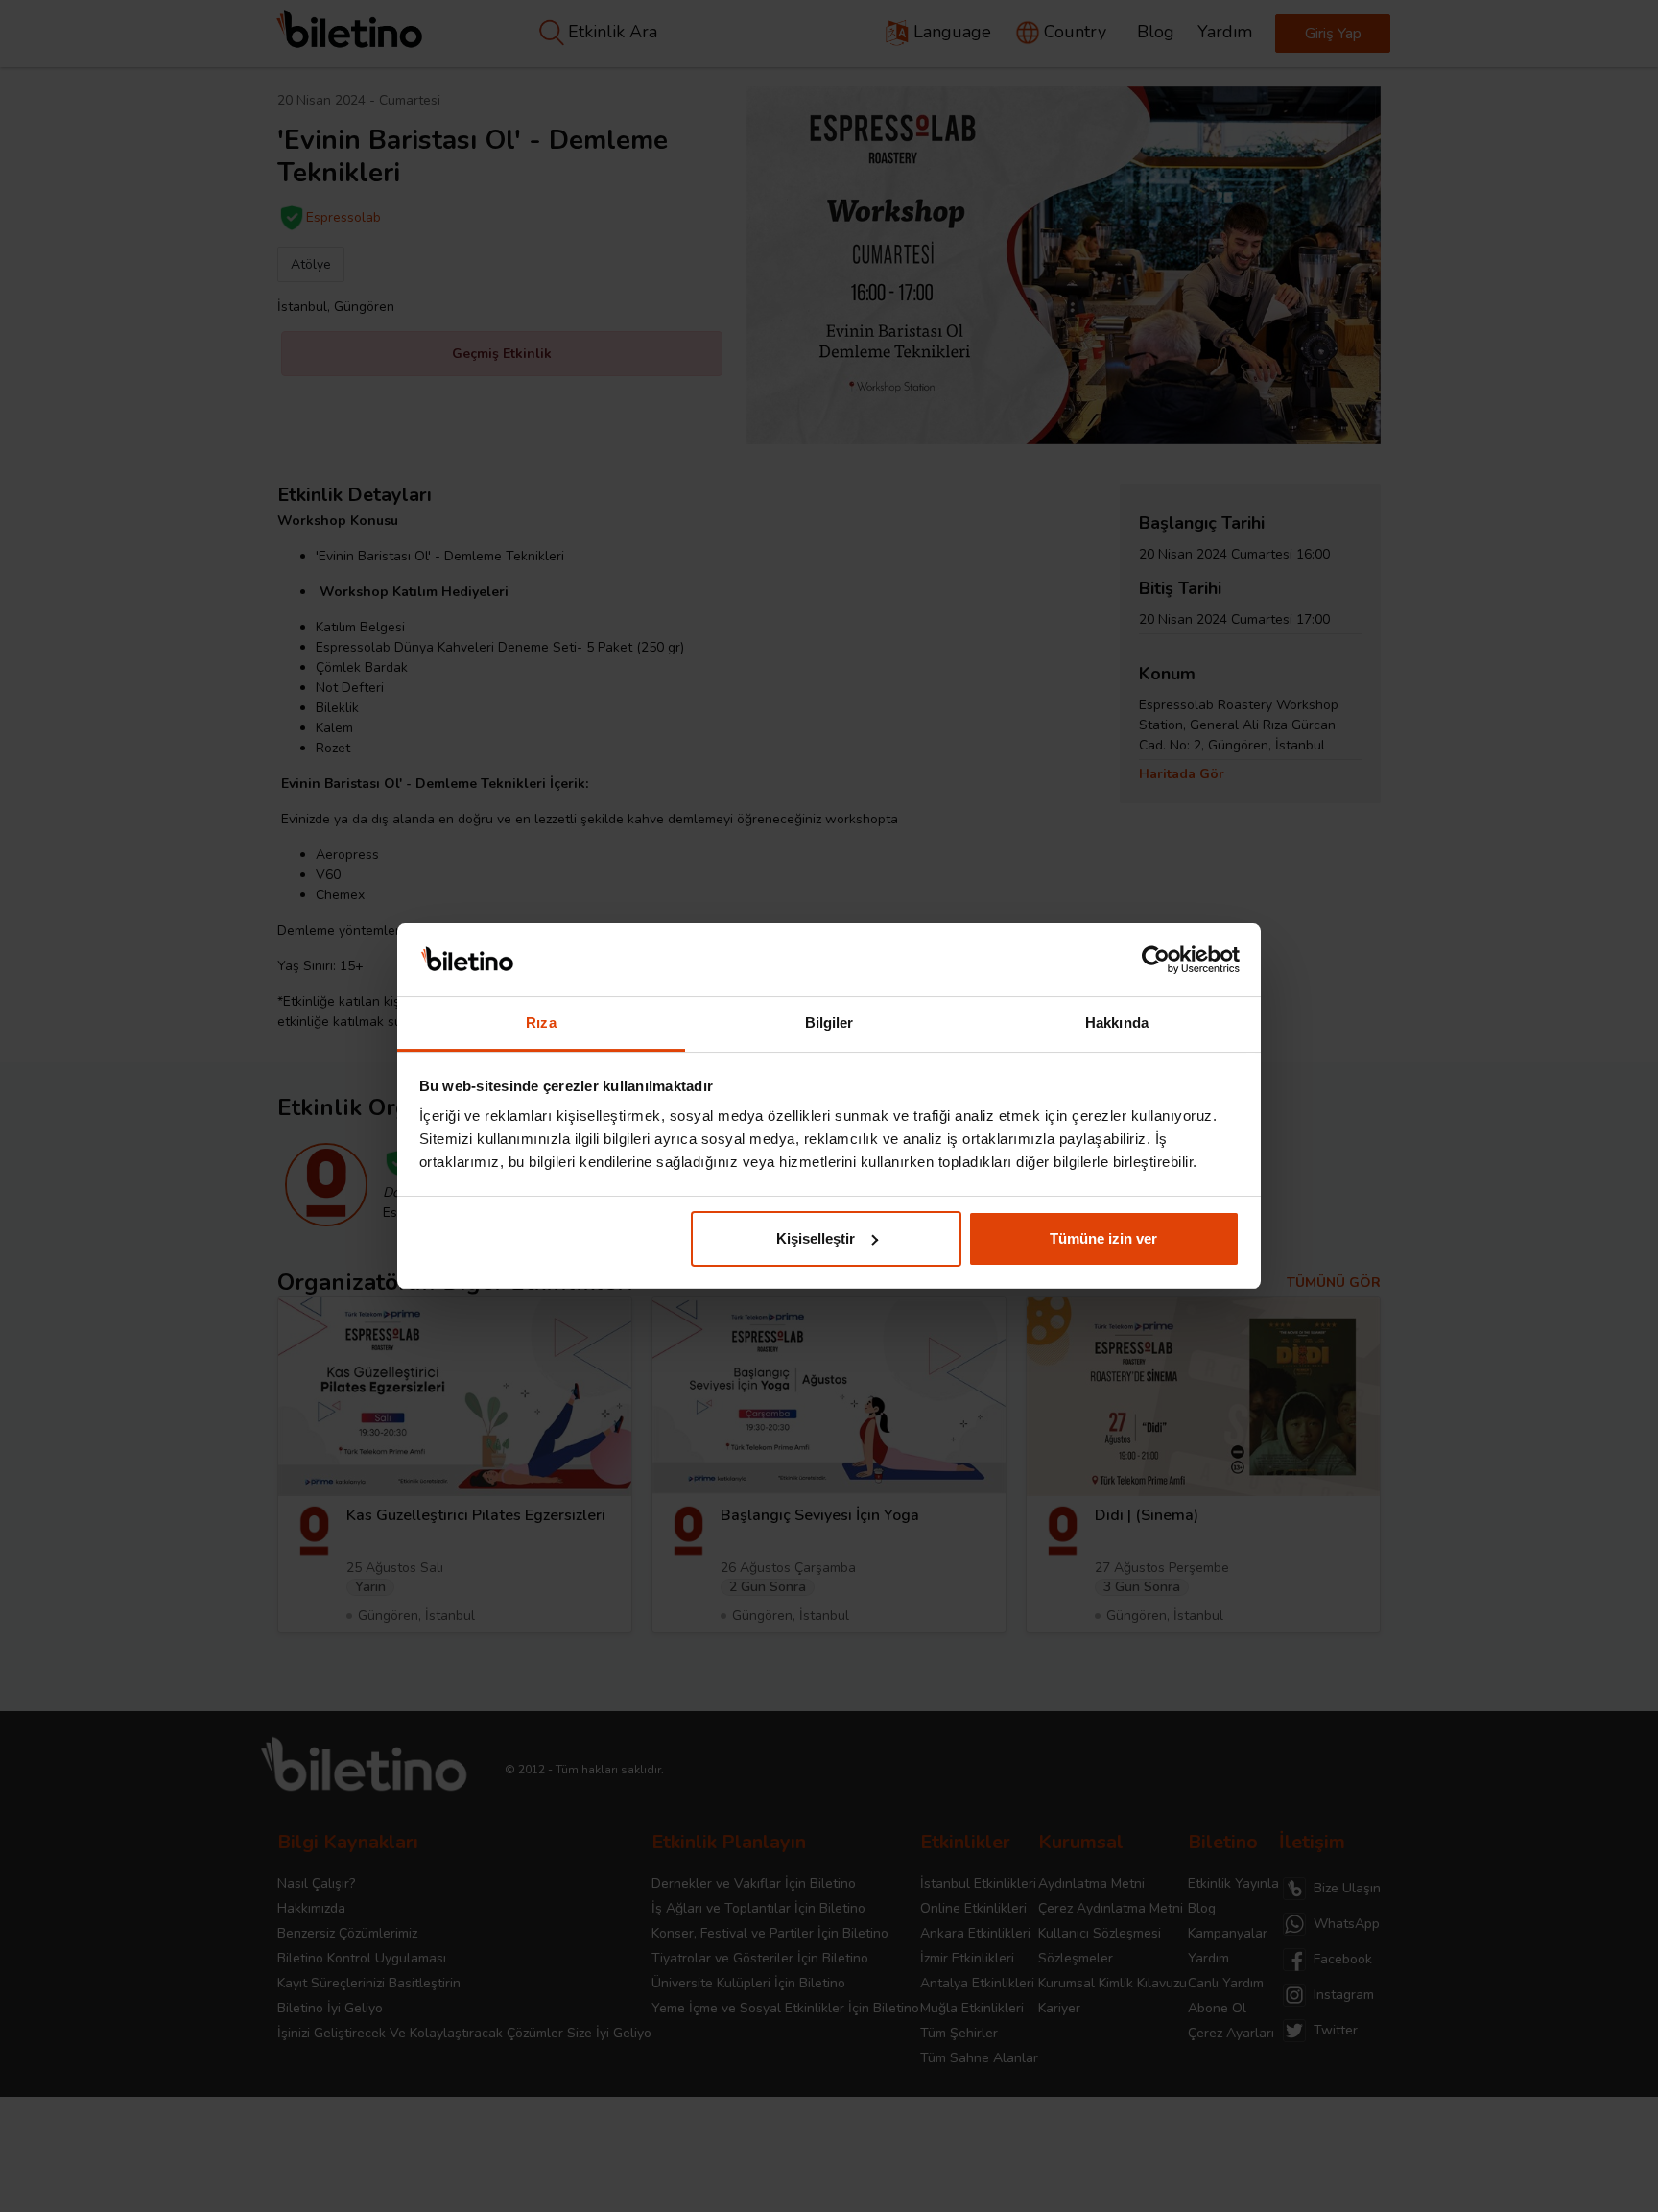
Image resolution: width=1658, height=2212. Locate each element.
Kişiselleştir (816, 1238)
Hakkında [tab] (1117, 1023)
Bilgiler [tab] (829, 1023)
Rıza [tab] (541, 1023)
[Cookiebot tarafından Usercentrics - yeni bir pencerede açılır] (1156, 960)
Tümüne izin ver (1103, 1238)
